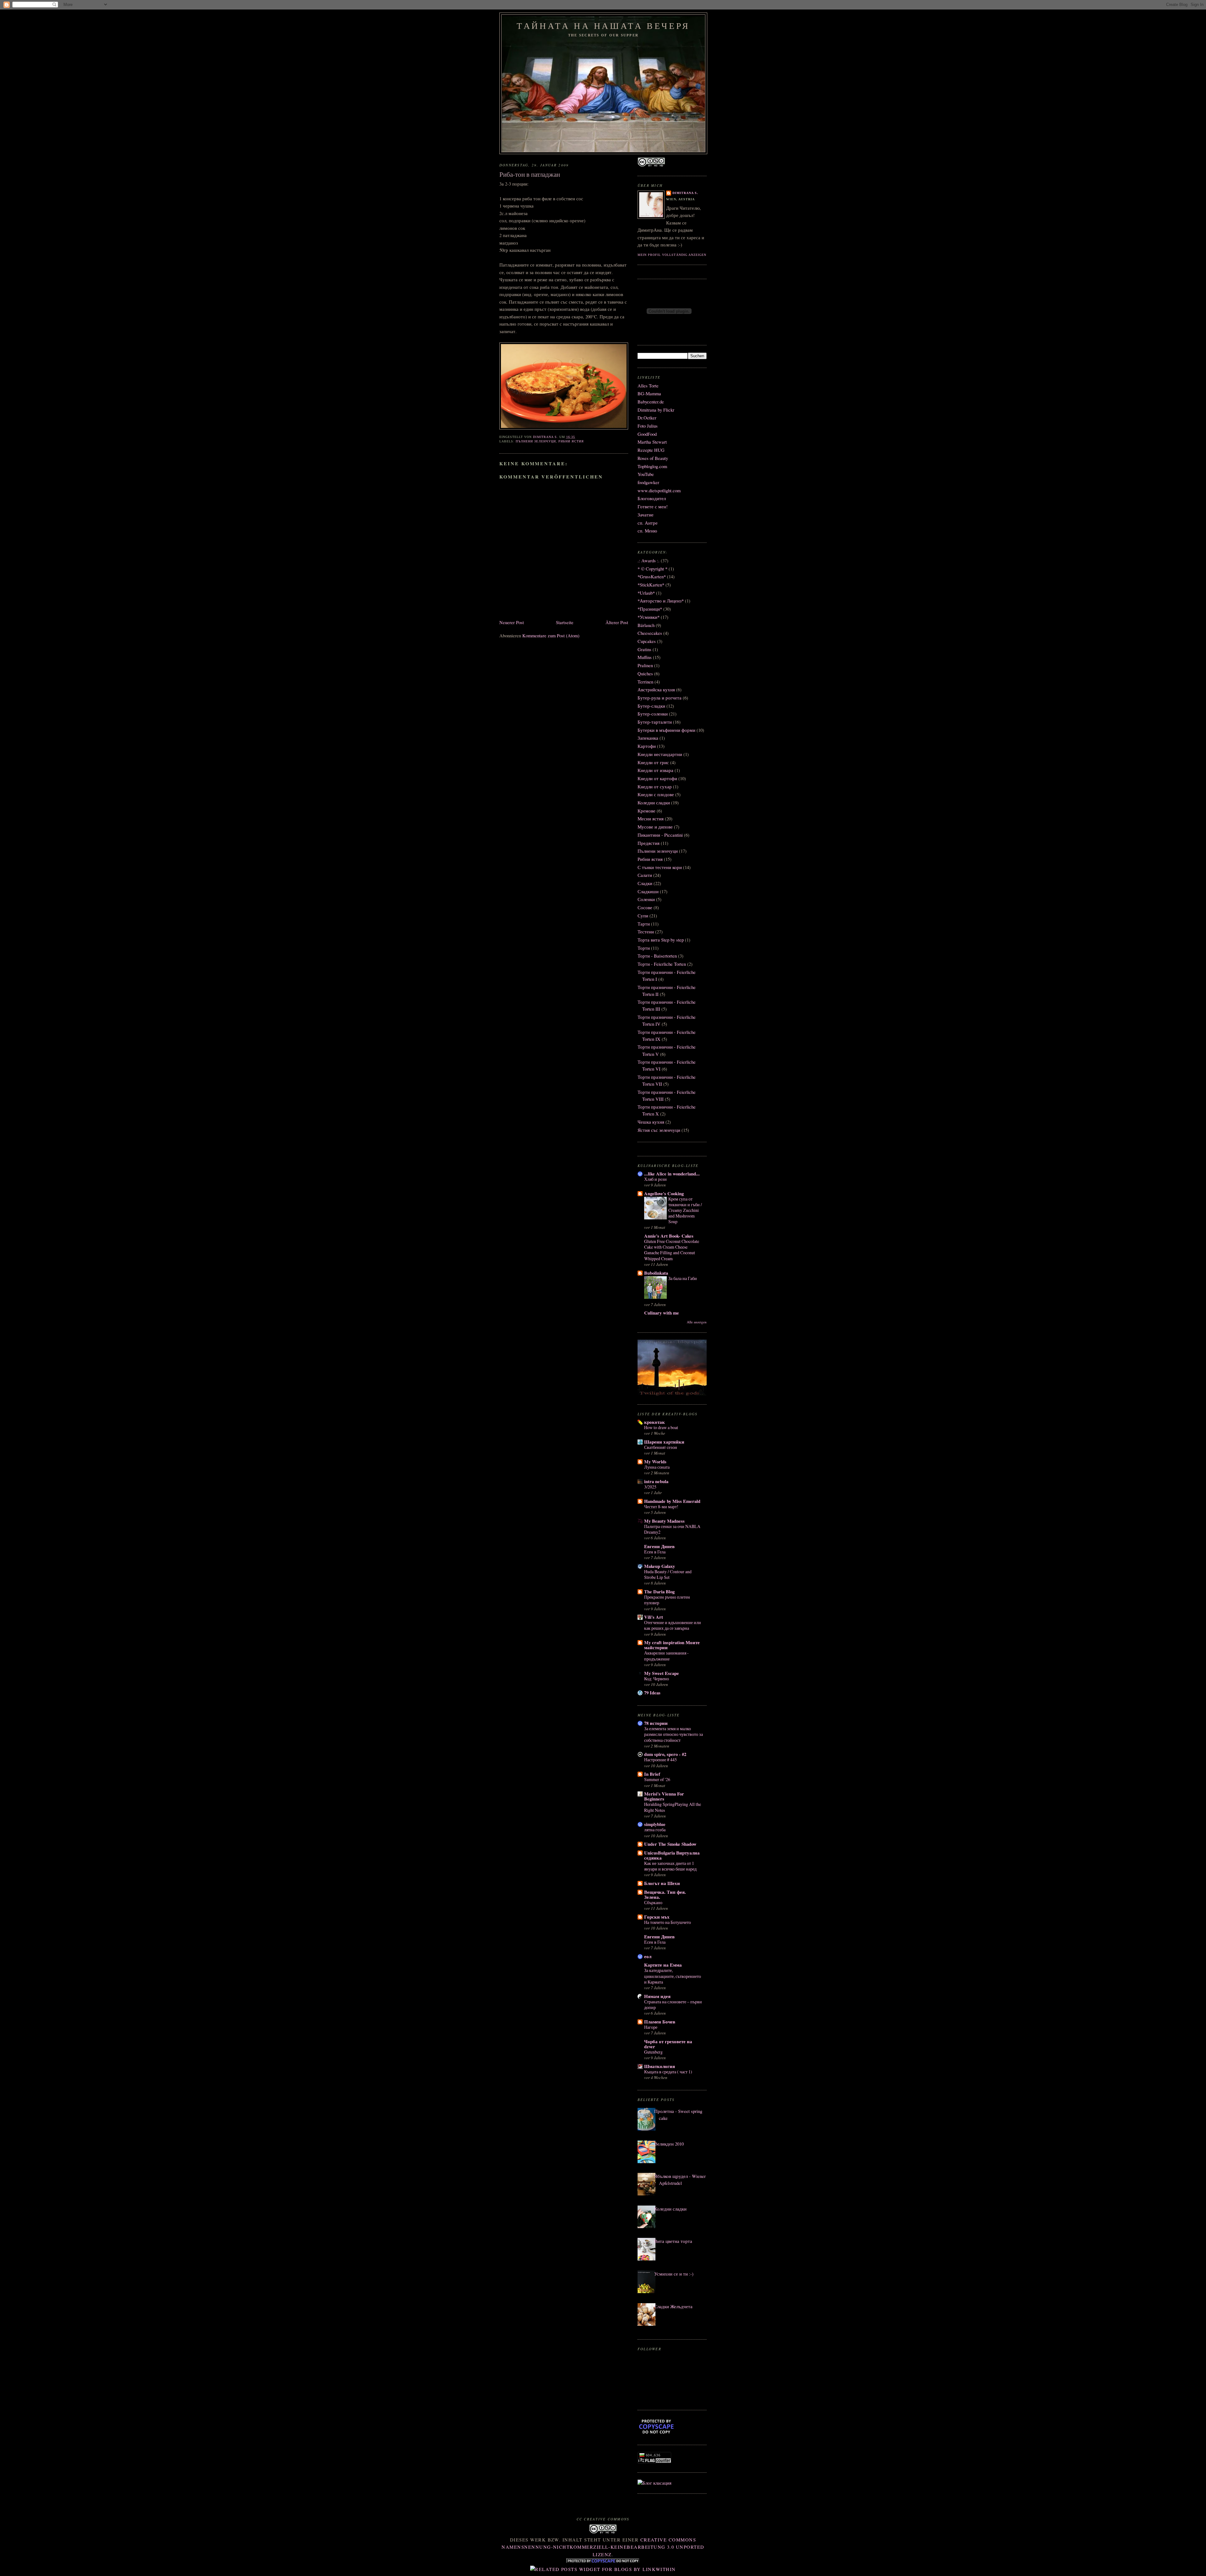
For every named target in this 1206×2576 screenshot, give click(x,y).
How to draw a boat (661, 1427)
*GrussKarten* (652, 577)
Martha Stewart (652, 442)
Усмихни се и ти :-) (674, 2274)
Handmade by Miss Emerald (672, 1501)
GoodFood (647, 434)
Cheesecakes (650, 633)
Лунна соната (657, 1467)
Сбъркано (653, 1902)
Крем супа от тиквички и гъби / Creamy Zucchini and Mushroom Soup (685, 1210)
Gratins (644, 649)
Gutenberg (653, 2052)
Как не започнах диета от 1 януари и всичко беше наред (670, 1866)
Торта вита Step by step (661, 940)
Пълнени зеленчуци (536, 441)
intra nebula (656, 1481)
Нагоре (651, 2027)
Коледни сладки (654, 803)
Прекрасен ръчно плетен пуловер (667, 1600)
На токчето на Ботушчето (668, 1922)
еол (648, 1956)
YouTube (646, 474)
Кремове (646, 811)
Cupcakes (647, 641)
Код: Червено (657, 1679)
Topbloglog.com (652, 466)
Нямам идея (657, 1996)
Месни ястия (651, 819)
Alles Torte (648, 386)
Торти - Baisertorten (657, 956)
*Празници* (650, 609)
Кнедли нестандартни (660, 754)
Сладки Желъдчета (673, 2306)
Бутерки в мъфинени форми (666, 730)
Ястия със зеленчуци (659, 1130)
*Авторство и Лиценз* (661, 601)
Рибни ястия (571, 441)
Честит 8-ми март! (661, 1507)
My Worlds (655, 1462)
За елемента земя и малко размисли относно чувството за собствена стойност (674, 1734)
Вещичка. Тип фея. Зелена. (665, 1895)
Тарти (644, 924)
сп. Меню (647, 531)
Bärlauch (646, 625)
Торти (644, 948)
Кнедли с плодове (656, 794)
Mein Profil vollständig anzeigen (672, 255)
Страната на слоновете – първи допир (673, 2004)
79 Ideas (652, 1693)
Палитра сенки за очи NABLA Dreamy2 (672, 1529)
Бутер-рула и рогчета (660, 698)
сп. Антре (648, 523)
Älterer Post (617, 622)
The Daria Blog (659, 1592)
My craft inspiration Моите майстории (672, 1645)
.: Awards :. (649, 561)
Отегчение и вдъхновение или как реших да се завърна (673, 1625)
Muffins (645, 657)
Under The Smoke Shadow (670, 1844)
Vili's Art (654, 1617)
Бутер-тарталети (655, 722)
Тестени (646, 932)
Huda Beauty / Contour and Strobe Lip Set (668, 1574)
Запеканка (648, 738)
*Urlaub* (646, 593)
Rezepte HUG (651, 450)
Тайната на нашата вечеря (603, 26)
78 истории (656, 1723)
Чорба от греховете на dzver (668, 2044)
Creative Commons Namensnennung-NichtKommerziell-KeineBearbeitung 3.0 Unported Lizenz (603, 2547)
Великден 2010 (669, 2144)
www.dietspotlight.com (659, 491)
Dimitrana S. (685, 193)
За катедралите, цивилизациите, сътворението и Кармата (673, 1976)
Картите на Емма (663, 1965)
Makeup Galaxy (660, 1566)
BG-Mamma (649, 394)
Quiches (645, 674)
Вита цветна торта (673, 2241)
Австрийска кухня (656, 690)
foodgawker (648, 482)
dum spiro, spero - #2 (665, 1754)
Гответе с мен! (653, 507)
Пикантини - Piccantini (660, 835)
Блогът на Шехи (662, 1883)
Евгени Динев (659, 1546)
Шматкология (660, 2066)
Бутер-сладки (651, 706)
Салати (645, 875)
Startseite (565, 622)
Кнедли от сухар (655, 787)
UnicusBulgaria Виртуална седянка (672, 1855)
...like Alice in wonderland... (672, 1174)
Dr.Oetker (647, 418)
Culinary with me (662, 1313)
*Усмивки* (649, 617)
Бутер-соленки (653, 714)
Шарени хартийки (664, 1442)
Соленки (646, 899)
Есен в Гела (655, 1552)
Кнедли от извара (655, 770)
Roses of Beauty (653, 458)
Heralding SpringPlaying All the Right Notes (673, 1807)
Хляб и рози (655, 1179)
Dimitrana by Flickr (656, 410)
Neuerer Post (512, 622)
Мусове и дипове (655, 827)
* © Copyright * (652, 569)
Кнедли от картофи (657, 778)
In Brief (652, 1774)
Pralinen (645, 665)
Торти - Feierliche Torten (662, 964)
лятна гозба (655, 1830)
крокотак (655, 1422)
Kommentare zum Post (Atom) (551, 636)
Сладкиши (648, 891)
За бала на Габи (683, 1278)
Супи (643, 916)
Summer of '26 (657, 1779)
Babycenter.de (651, 402)
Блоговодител (652, 498)
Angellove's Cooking (664, 1193)
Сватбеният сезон (661, 1447)
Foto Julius (648, 426)
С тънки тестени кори (660, 867)
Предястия (649, 843)
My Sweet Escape (662, 1673)
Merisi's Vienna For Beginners (664, 1796)
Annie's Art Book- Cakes (669, 1236)
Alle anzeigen (697, 1322)
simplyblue (655, 1824)
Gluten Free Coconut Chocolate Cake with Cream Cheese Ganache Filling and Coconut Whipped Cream (672, 1250)
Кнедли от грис (653, 762)
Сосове (645, 907)
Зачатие (646, 515)
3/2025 (650, 1487)
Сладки (645, 883)
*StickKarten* (651, 585)
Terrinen (645, 682)
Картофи (647, 746)
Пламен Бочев (660, 2022)
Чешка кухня (651, 1122)
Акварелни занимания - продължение (666, 1656)
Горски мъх (657, 1917)
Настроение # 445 (660, 1760)
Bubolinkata (656, 1273)
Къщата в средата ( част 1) (668, 2072)
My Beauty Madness (664, 1521)
